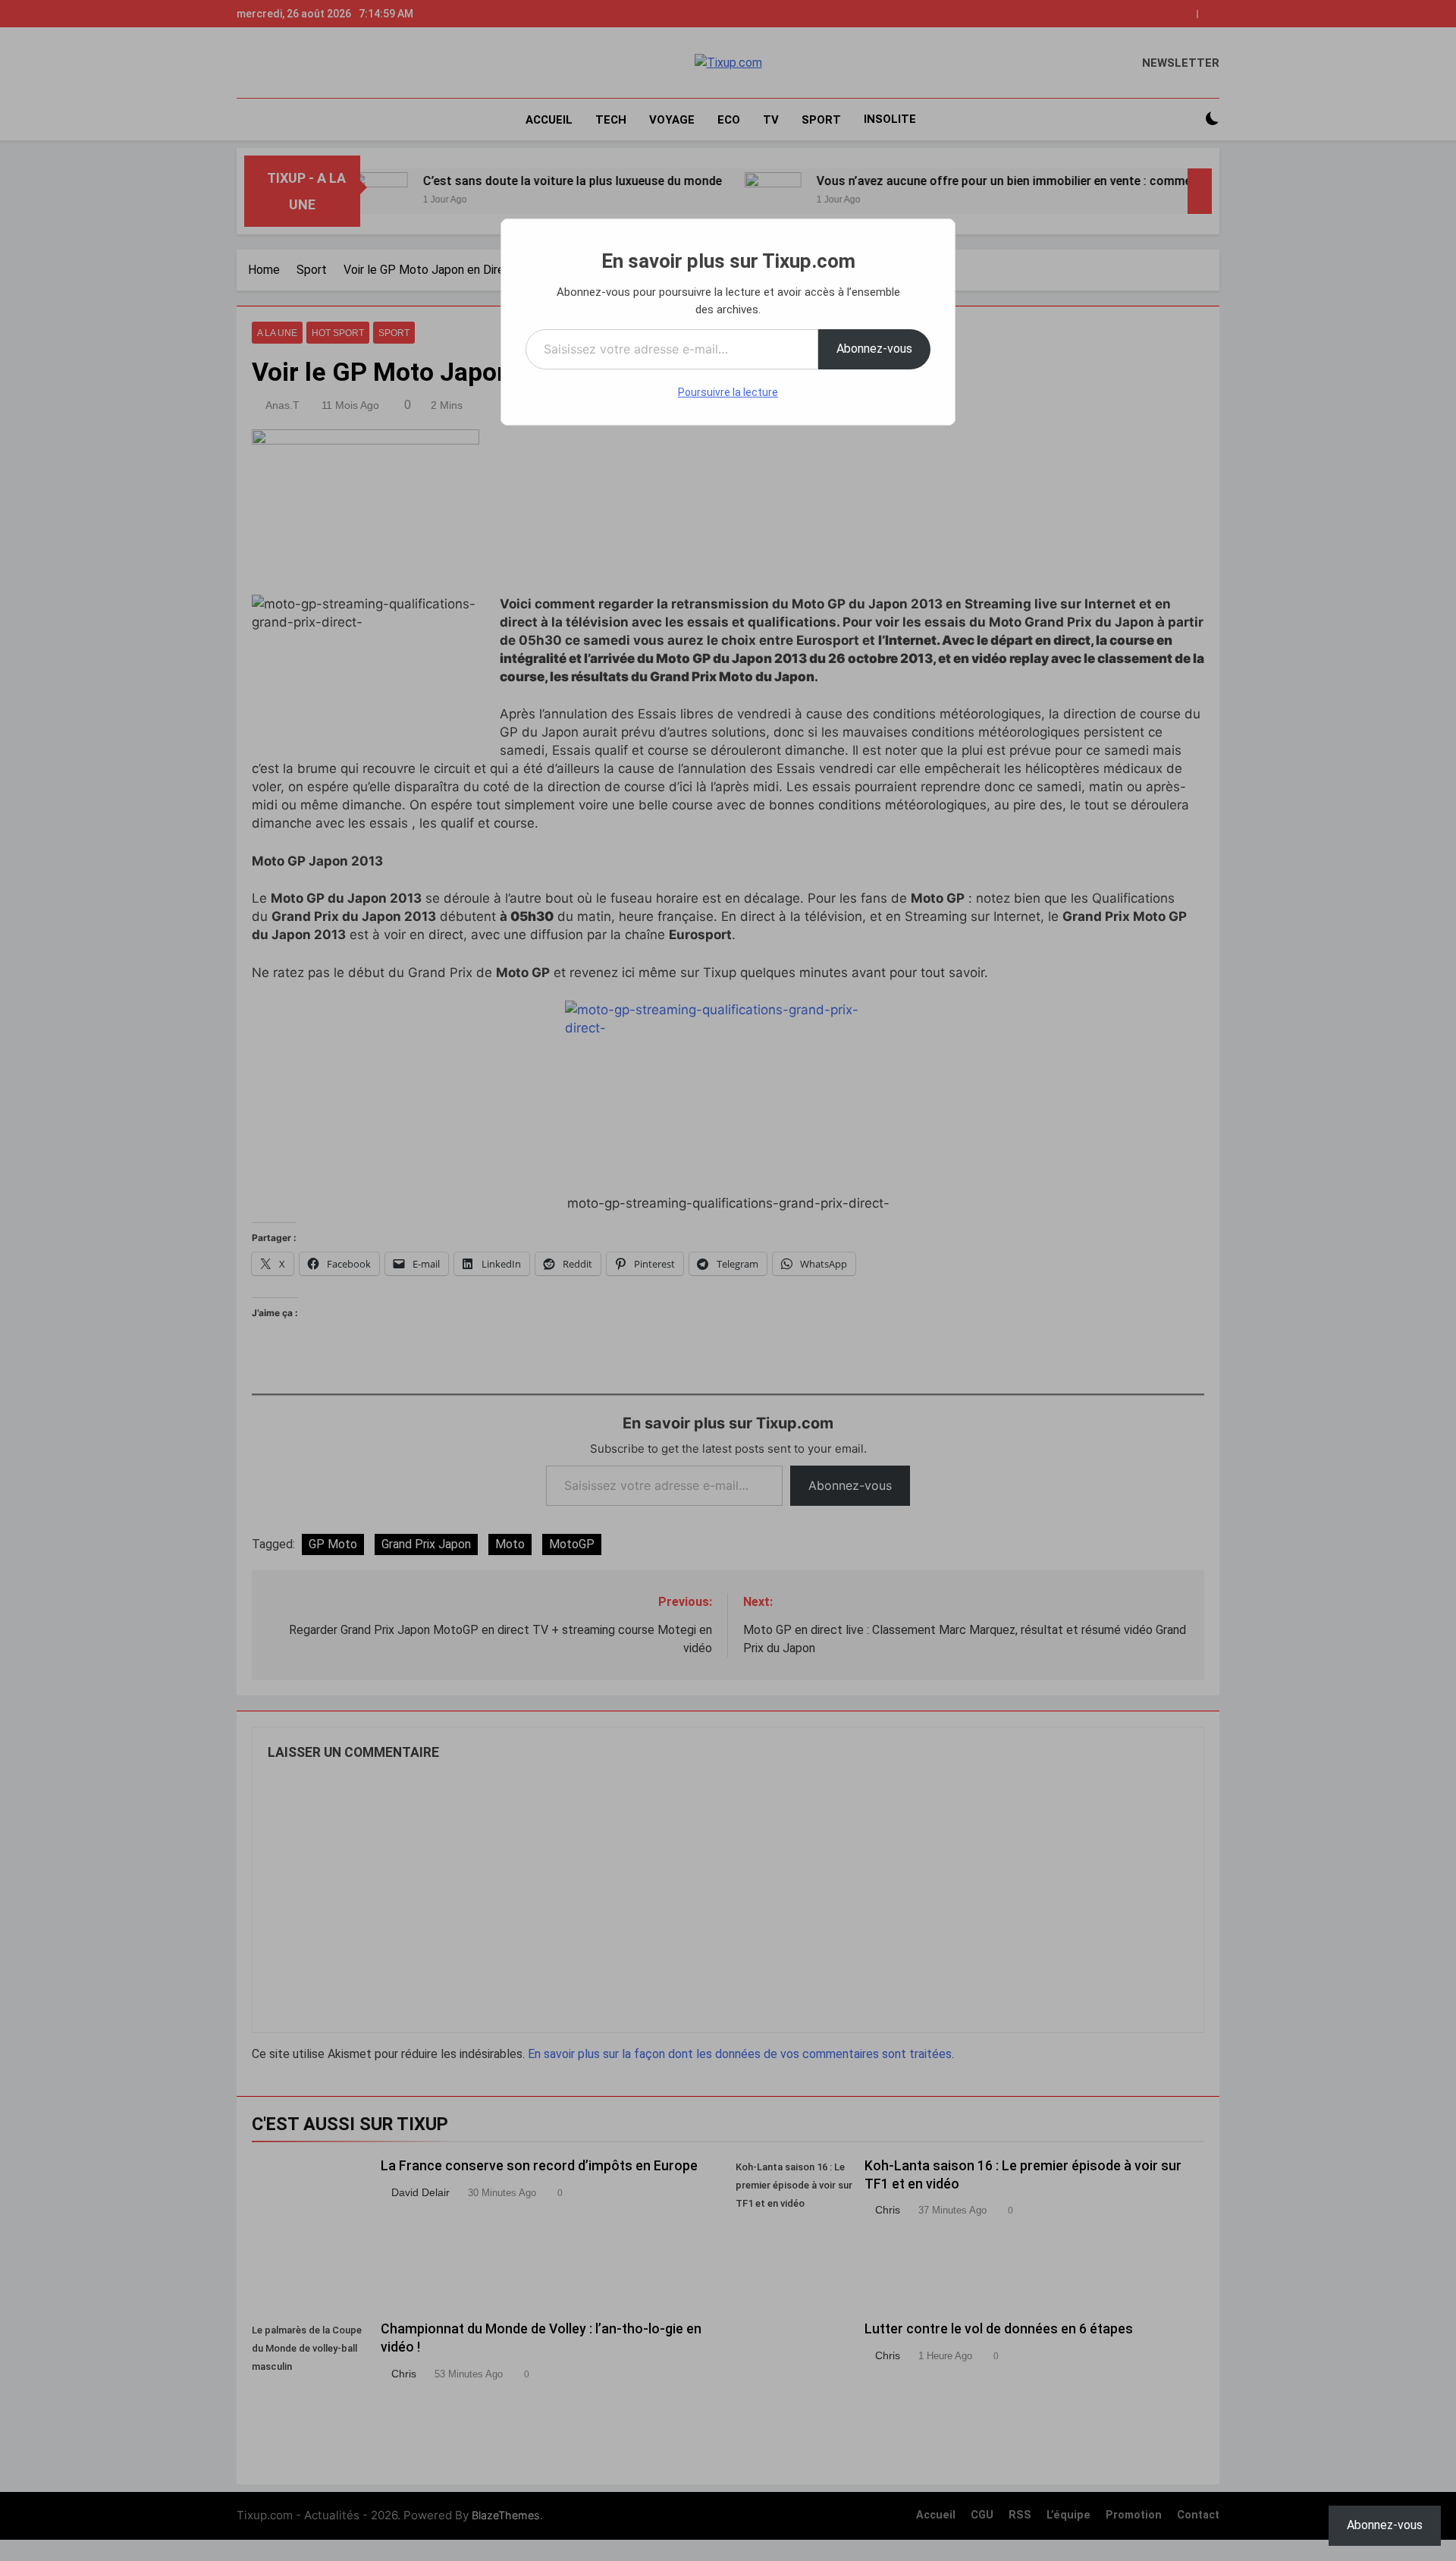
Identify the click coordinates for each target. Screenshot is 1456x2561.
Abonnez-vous (874, 349)
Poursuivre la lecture (728, 392)
